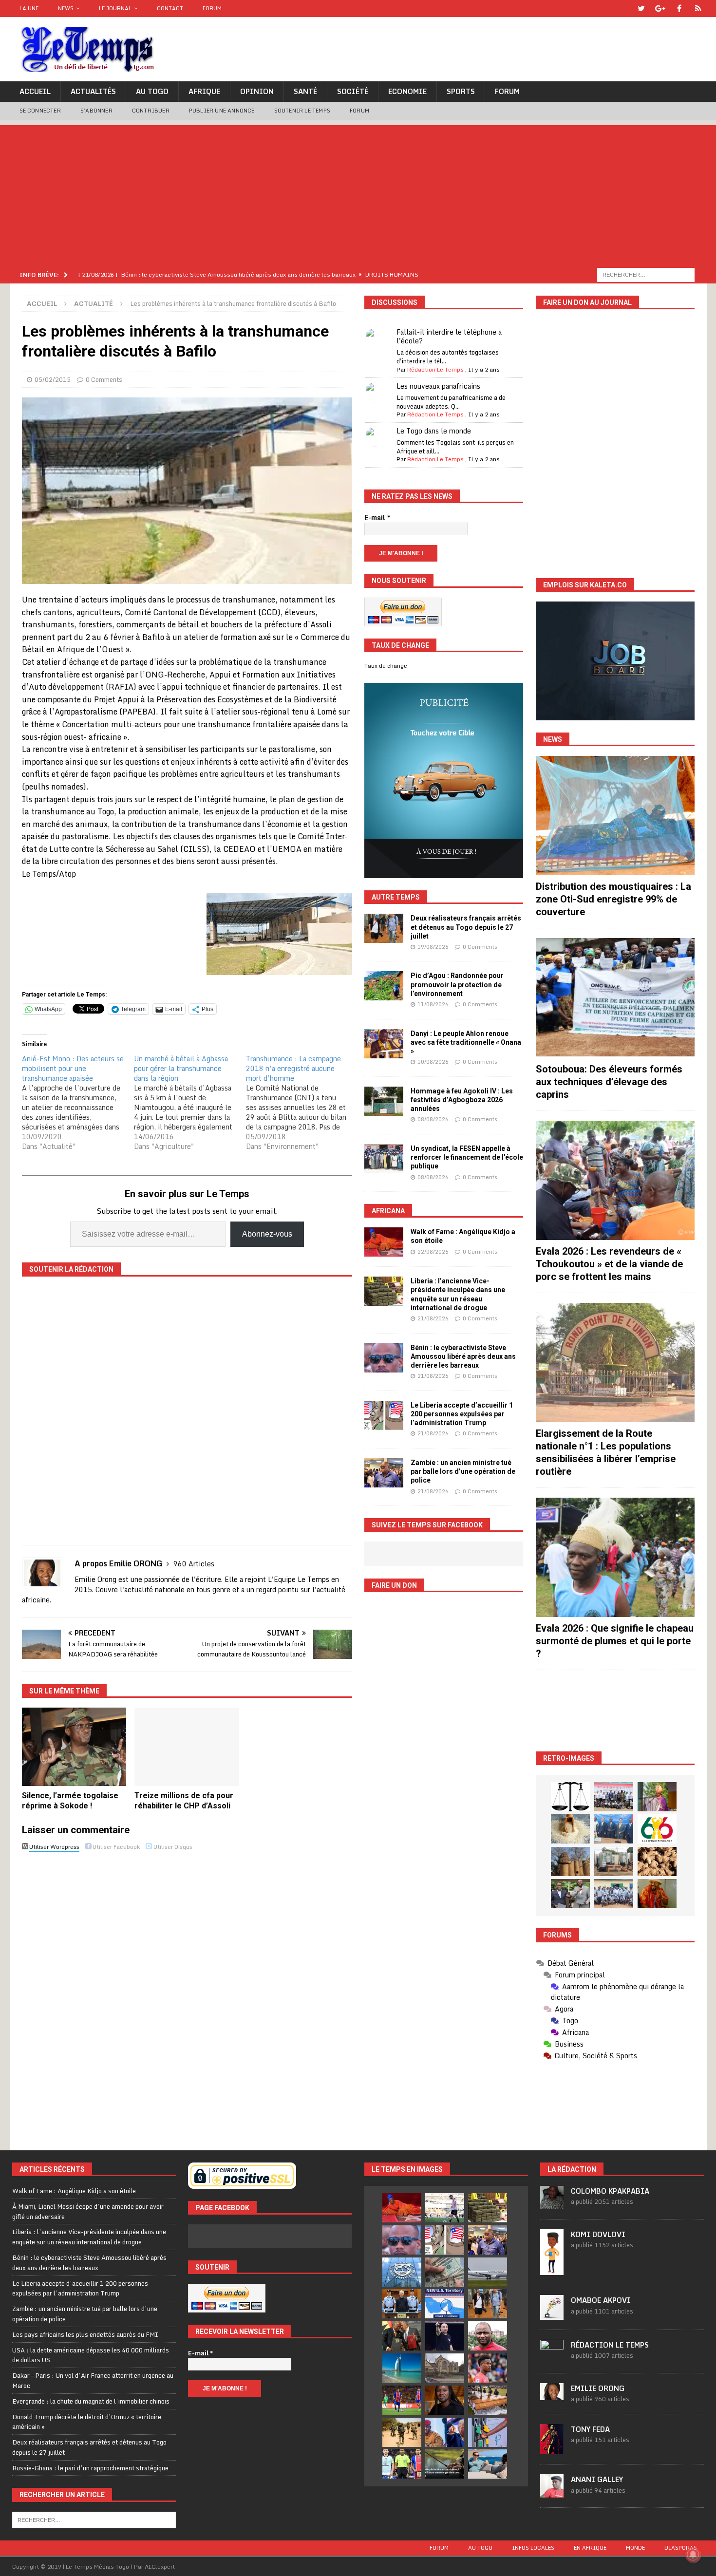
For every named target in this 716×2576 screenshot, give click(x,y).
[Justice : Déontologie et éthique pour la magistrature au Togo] (570, 1797)
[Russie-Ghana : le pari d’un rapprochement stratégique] (402, 2336)
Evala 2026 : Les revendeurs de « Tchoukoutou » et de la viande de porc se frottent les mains (609, 1264)
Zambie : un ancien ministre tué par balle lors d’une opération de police (463, 1471)
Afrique (204, 91)
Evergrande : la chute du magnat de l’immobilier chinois (91, 2401)
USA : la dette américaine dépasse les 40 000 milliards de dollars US (91, 2355)
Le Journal (115, 8)
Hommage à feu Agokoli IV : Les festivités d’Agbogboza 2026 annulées (462, 1100)
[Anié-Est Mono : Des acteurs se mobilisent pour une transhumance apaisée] (78, 1103)
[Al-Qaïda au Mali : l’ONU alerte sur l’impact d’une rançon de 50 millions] (402, 2432)
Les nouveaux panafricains (438, 386)
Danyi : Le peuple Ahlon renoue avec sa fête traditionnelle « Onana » (466, 1042)
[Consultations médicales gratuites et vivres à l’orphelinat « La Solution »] (614, 1797)
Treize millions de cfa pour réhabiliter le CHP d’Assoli (184, 1801)
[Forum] (698, 9)
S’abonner (96, 111)
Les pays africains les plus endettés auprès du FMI (85, 2334)
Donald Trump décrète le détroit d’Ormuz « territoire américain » (87, 2422)
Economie (407, 91)
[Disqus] (187, 1993)
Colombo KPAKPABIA (610, 2191)
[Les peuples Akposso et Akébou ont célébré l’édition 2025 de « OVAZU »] (570, 1829)
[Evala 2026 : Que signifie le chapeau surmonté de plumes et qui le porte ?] (615, 1557)
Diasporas (681, 2548)
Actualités (93, 91)
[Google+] (660, 9)
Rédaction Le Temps (435, 369)
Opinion (257, 91)
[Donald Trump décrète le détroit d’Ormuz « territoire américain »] (445, 2304)
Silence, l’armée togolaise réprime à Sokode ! (70, 1801)
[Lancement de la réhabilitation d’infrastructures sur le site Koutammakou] (570, 1861)
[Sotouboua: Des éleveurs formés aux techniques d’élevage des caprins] (615, 998)
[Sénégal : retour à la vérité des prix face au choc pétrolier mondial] (488, 2432)
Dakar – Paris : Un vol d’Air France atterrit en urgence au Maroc (93, 2380)
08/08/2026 (433, 1119)
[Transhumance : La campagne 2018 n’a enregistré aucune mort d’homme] (302, 1103)
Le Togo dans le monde (434, 431)
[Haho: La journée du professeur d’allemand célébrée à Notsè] (614, 1894)
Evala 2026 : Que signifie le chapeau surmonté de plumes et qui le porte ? (615, 1641)
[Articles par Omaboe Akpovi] (552, 2314)
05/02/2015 (53, 379)
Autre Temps (396, 897)
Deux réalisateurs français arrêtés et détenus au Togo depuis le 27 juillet (466, 927)
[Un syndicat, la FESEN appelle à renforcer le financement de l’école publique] (384, 1159)
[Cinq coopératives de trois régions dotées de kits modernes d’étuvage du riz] (614, 1861)
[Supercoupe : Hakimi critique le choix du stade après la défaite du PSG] (402, 2400)
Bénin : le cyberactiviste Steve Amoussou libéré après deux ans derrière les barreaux (463, 1356)
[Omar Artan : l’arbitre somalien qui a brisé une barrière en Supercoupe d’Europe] (402, 2464)
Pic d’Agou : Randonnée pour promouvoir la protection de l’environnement (457, 984)
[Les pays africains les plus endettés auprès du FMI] (402, 2272)
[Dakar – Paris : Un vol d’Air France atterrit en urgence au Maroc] (488, 2272)
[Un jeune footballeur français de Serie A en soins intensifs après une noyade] (488, 2368)
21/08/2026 (433, 1318)
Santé (305, 91)
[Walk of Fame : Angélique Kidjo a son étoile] (384, 1242)
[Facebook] (679, 9)
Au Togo (152, 91)
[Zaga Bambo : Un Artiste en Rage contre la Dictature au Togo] (657, 1894)
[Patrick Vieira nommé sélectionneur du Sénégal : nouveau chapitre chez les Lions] (488, 2336)
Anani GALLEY (597, 2479)
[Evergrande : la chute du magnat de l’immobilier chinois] (402, 2304)
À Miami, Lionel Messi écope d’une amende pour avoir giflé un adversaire (88, 2211)
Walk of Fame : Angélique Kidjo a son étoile (74, 2191)
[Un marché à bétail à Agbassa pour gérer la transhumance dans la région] (190, 1103)
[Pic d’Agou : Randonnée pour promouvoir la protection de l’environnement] (384, 986)
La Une (29, 8)
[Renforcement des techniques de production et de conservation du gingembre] (657, 1861)
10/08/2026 (433, 1062)
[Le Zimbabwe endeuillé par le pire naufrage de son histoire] (488, 2400)
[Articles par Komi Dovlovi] (552, 2270)
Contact (170, 8)
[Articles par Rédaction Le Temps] (552, 2358)
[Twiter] (641, 9)
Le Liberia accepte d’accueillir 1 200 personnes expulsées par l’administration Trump (462, 1414)
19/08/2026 (433, 947)
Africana (388, 1211)
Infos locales (533, 2548)
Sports (461, 91)
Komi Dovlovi (598, 2234)
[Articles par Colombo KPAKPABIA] (552, 2204)
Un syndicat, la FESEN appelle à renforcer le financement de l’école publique (467, 1157)
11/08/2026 (433, 1004)
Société (353, 91)
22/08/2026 (433, 1252)
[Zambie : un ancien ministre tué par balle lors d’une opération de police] (384, 1473)
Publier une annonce (222, 111)
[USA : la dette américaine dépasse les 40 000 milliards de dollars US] (445, 2272)
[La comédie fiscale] (570, 1894)
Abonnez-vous (267, 1234)
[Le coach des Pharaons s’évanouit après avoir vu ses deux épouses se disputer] (445, 2336)
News (66, 8)
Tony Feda (590, 2429)
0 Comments (104, 379)
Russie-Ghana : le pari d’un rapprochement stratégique (90, 2468)
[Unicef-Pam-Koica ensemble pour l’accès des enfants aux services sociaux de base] (614, 1829)
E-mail (377, 518)
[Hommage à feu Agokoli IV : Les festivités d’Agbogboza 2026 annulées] (384, 1101)
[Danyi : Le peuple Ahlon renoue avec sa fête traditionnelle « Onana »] (384, 1044)
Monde (635, 2548)
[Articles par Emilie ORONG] (552, 2395)
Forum (212, 8)
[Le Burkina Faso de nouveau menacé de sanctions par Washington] (445, 2432)
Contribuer (151, 111)
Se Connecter (40, 111)
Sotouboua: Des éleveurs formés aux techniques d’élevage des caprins (609, 1082)
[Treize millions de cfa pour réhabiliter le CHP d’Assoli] (187, 1747)
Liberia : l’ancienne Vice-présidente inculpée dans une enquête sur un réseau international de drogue (89, 2237)
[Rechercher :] (646, 274)
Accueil (35, 91)
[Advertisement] (358, 193)
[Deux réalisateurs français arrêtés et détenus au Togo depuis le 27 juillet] (384, 928)
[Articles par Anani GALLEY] (552, 2492)
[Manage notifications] (693, 2555)
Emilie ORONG (598, 2388)
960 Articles (194, 1564)
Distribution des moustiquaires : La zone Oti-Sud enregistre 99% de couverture (613, 899)
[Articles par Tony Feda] (552, 2449)
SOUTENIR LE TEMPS (302, 111)
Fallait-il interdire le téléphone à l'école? (449, 336)
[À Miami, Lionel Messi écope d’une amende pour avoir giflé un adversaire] (445, 2208)
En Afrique (590, 2548)
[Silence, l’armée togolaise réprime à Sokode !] (74, 1747)
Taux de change (386, 666)
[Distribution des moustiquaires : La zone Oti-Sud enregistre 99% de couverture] (615, 816)
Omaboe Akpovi (601, 2300)
